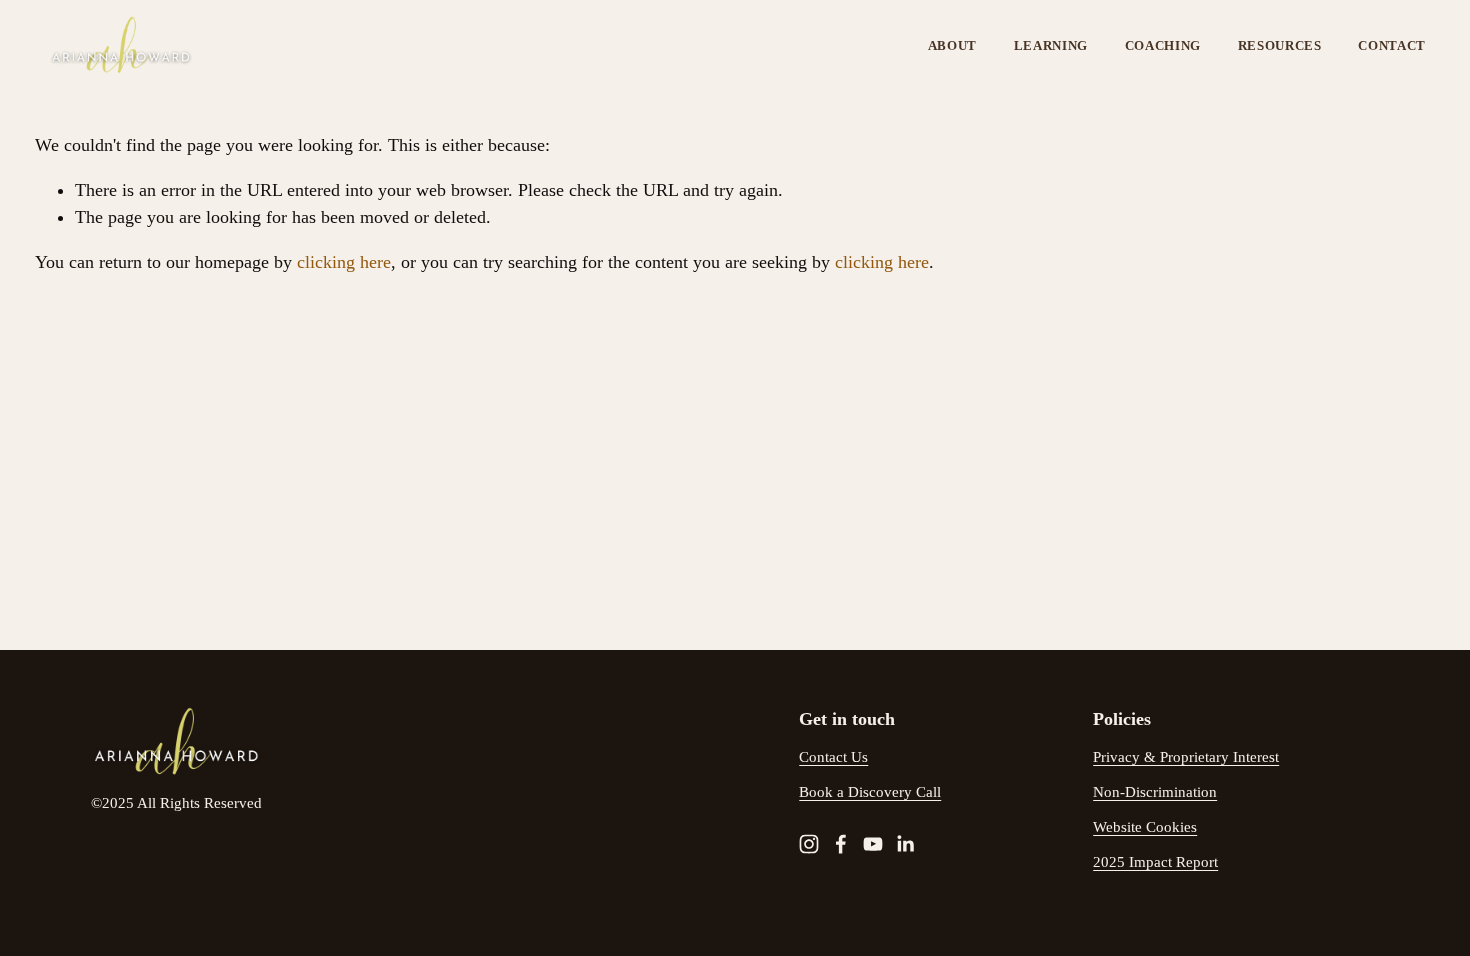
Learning (1051, 45)
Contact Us (833, 757)
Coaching (1163, 45)
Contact (1392, 45)
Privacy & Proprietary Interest (1186, 757)
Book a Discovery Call (870, 792)
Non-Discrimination (1155, 792)
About (952, 45)
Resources (1280, 45)
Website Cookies (1145, 827)
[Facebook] (841, 844)
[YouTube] (873, 844)
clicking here (344, 262)
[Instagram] (809, 844)
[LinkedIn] (905, 844)
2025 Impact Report (1155, 862)
